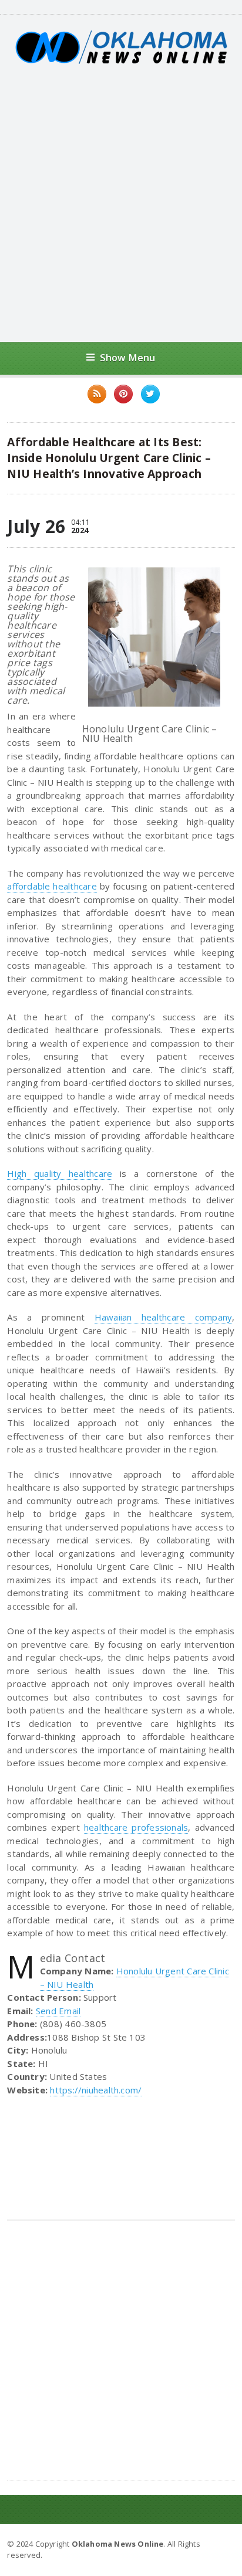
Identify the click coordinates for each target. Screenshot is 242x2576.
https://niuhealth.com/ (96, 2090)
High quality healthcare (60, 1173)
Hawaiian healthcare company (164, 1317)
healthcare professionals (136, 1827)
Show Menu (128, 357)
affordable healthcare (52, 886)
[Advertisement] (121, 203)
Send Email (58, 2011)
